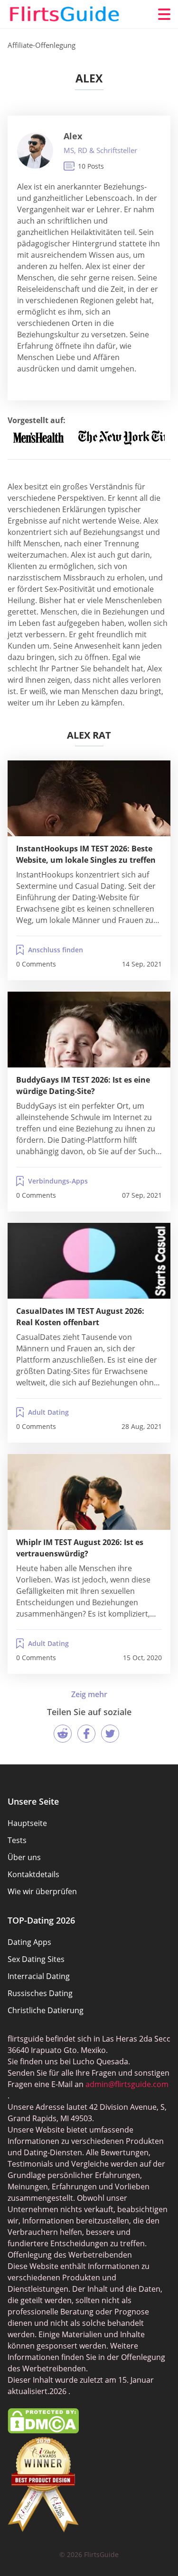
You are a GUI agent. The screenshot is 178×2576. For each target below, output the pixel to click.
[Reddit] (63, 1734)
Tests (17, 1840)
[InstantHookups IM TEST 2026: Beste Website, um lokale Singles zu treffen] (89, 798)
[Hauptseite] (65, 14)
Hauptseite (27, 1823)
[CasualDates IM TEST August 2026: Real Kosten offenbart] (89, 1261)
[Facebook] (86, 1734)
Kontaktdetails (33, 1874)
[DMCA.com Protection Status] (43, 2431)
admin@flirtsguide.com (127, 2084)
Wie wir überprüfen (42, 1891)
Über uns (24, 1857)
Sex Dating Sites (36, 1959)
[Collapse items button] (89, 1694)
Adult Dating (48, 1412)
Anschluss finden (56, 950)
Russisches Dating (40, 1993)
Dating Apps (29, 1942)
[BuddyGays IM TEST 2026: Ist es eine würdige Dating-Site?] (89, 1030)
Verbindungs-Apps (58, 1181)
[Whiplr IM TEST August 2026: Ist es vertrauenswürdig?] (89, 1492)
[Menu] (164, 14)
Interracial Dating (39, 1976)
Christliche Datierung (46, 2010)
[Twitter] (110, 1734)
